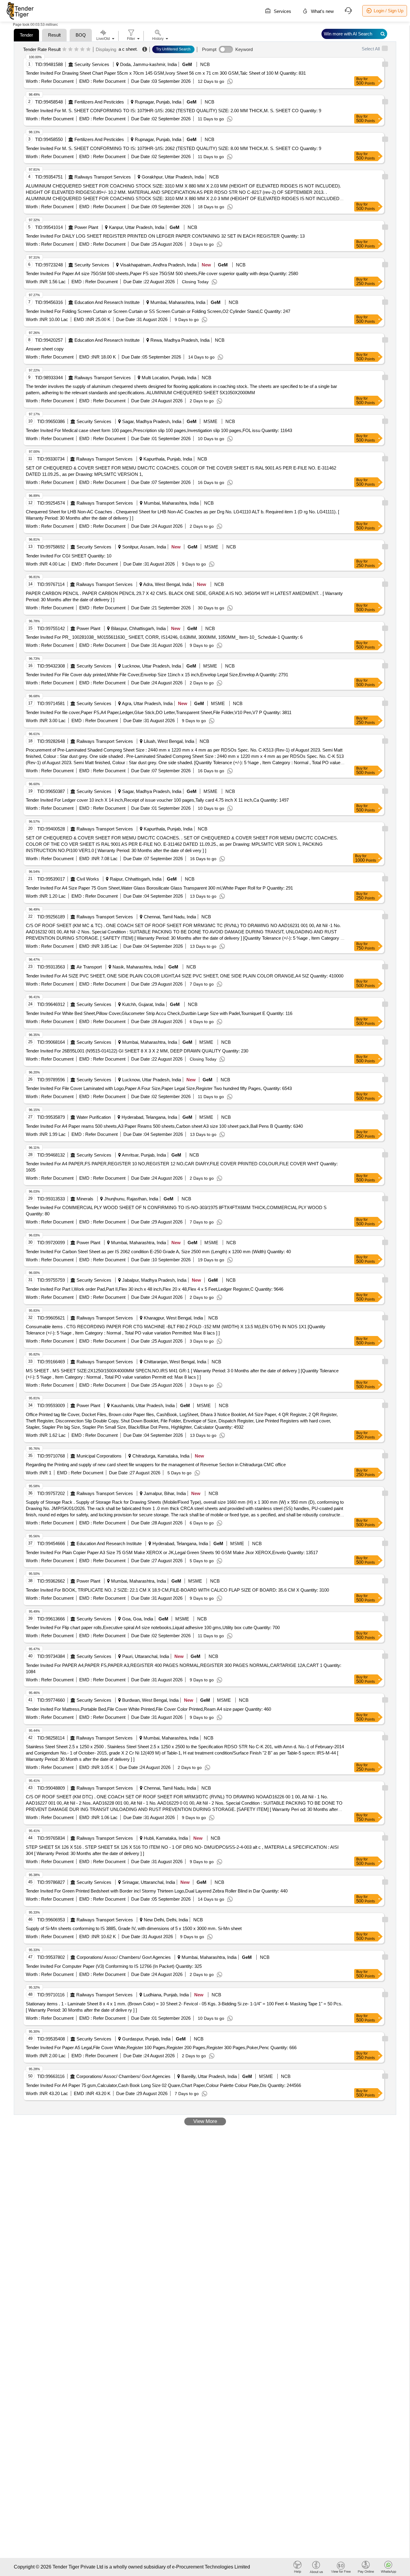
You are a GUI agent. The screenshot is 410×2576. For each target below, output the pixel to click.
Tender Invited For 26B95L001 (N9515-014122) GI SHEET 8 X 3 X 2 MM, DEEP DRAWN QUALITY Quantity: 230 (137, 1051)
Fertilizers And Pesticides (99, 102)
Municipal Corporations (99, 1456)
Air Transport (89, 967)
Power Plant (86, 227)
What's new (322, 11)
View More (205, 2121)
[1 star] (64, 50)
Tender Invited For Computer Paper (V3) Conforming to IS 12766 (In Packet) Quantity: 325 (114, 1966)
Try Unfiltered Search (173, 49)
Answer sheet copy (45, 349)
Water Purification (94, 1117)
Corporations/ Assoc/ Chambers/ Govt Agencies (124, 1957)
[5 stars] (88, 50)
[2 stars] (70, 50)
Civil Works (88, 879)
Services (282, 11)
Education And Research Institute (107, 302)
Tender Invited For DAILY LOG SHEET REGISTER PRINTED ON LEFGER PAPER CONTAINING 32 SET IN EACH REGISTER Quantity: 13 (165, 236)
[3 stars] (76, 50)
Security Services (92, 64)
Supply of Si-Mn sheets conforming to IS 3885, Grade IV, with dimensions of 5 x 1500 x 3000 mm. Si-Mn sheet (134, 1928)
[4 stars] (82, 50)
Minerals (85, 1199)
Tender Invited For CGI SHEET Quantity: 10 (69, 556)
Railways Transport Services (103, 177)
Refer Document (57, 81)
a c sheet (128, 49)
